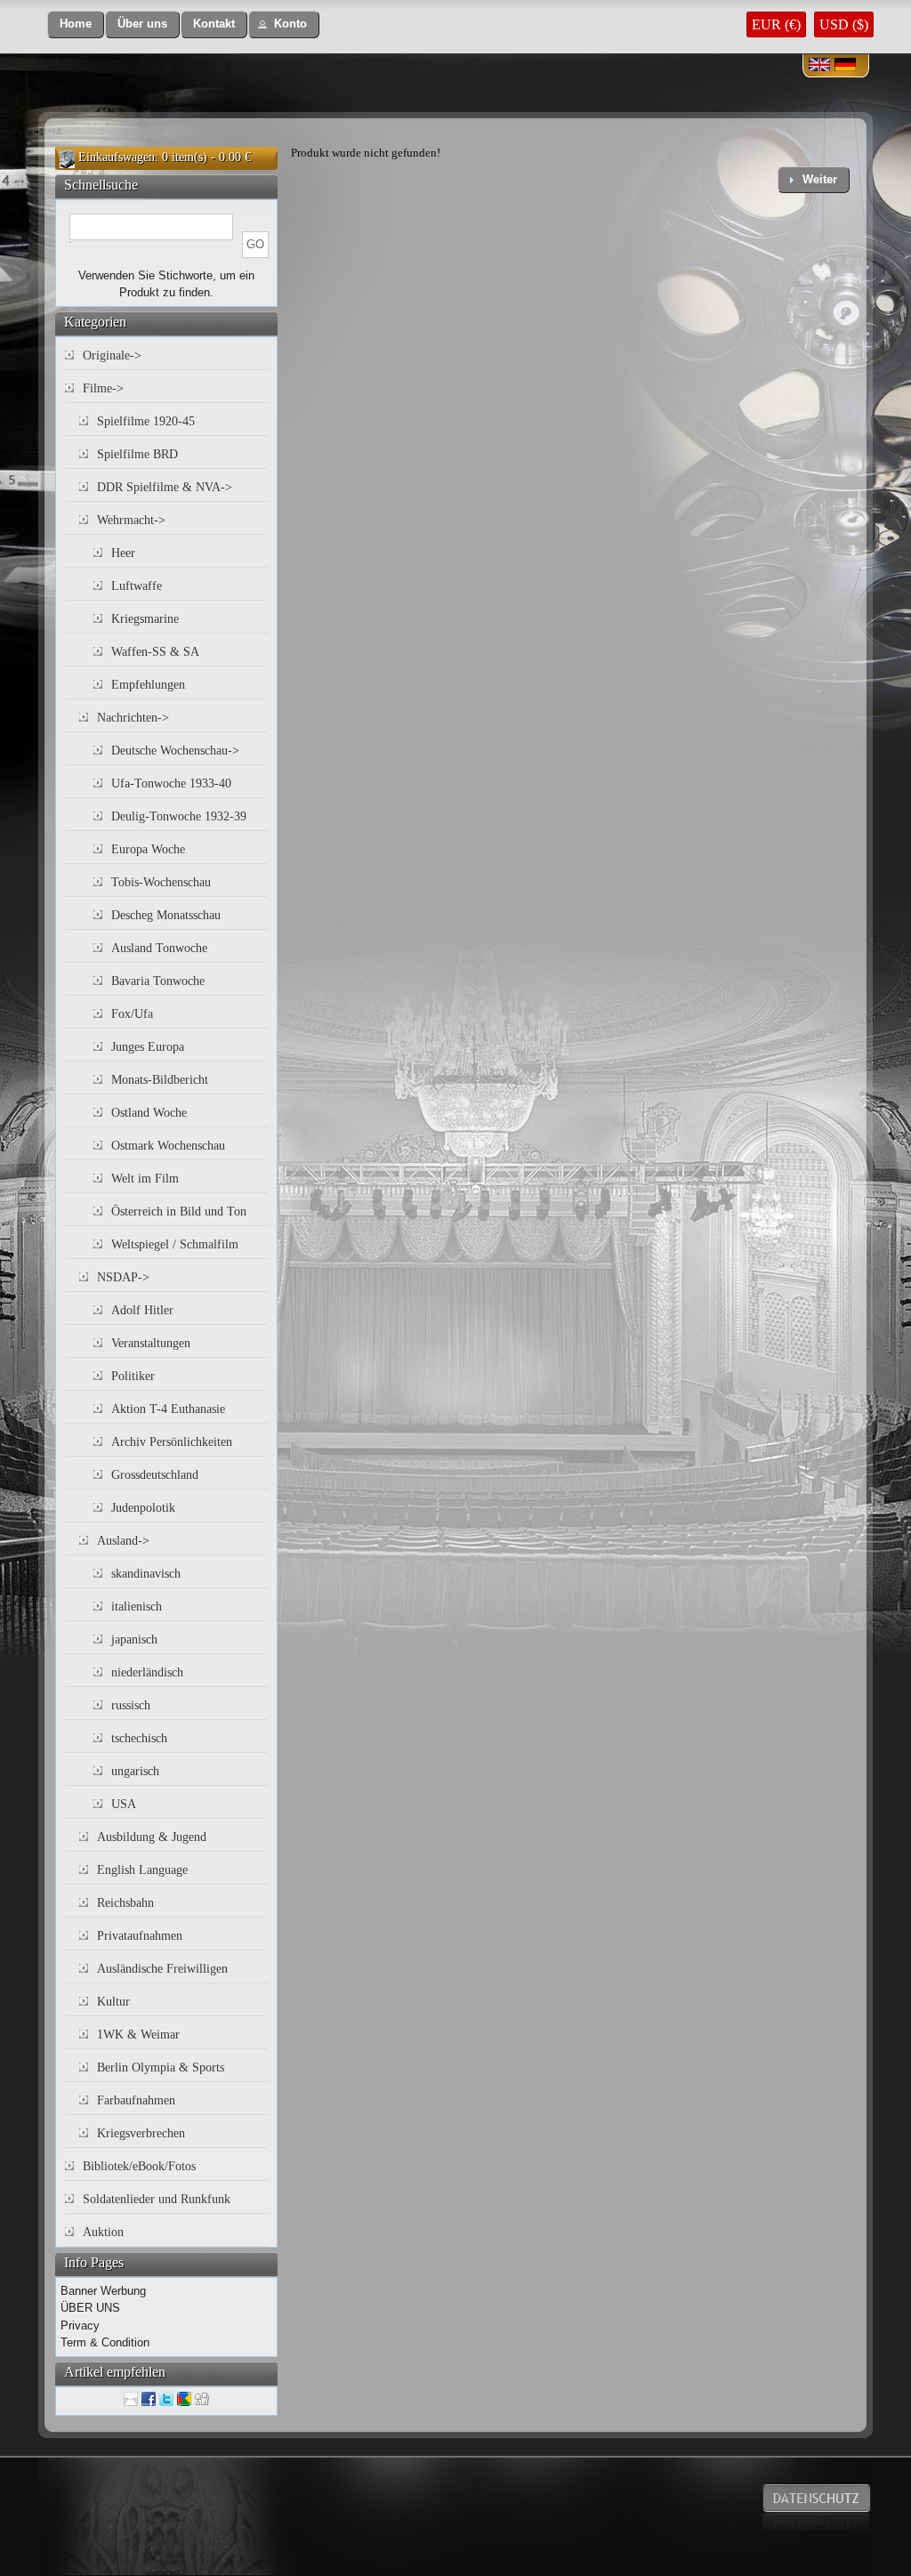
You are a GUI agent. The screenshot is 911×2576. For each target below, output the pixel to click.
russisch (131, 1705)
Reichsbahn (125, 1903)
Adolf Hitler (142, 1310)
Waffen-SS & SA (155, 652)
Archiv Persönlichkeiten (172, 1442)
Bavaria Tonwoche (158, 981)
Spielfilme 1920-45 (146, 421)
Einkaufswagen (117, 157)
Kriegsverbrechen (141, 2133)
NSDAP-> (123, 1277)
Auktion (103, 2232)
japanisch (134, 1639)
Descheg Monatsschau (166, 915)
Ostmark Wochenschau (168, 1146)
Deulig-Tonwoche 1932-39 (179, 816)
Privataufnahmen (140, 1936)
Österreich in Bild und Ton (179, 1211)
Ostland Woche (149, 1113)
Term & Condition (105, 2342)
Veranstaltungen (151, 1343)
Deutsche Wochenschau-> (175, 751)
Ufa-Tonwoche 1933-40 (171, 783)
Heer (123, 553)
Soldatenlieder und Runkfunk (157, 2199)
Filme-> (103, 388)
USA (124, 1804)
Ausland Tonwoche (159, 948)
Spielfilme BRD (137, 454)
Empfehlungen (148, 685)
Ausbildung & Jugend (152, 1837)
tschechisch (139, 1738)
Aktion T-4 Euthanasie (168, 1409)
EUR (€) (776, 24)
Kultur (113, 2002)
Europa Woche (148, 849)
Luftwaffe (137, 586)
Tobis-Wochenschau (161, 882)
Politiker (133, 1376)
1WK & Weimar (138, 2035)
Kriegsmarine (145, 619)
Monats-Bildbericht (160, 1080)
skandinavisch (146, 1574)
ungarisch (135, 1771)
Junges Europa (148, 1047)
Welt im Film (145, 1179)
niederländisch (147, 1672)
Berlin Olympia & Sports (161, 2067)
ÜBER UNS (90, 2308)
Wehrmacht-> (131, 520)
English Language (142, 1870)
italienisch (137, 1607)
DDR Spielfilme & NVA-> (165, 487)
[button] (76, 24)
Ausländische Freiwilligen (162, 1969)
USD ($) (844, 24)
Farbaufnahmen (136, 2100)
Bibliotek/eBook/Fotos (139, 2166)
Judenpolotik (143, 1508)
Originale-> (112, 355)
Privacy (80, 2326)
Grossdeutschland (155, 1475)
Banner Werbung (103, 2291)
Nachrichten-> (133, 718)
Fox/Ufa (132, 1014)
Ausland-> (123, 1541)
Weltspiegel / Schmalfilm (175, 1244)
